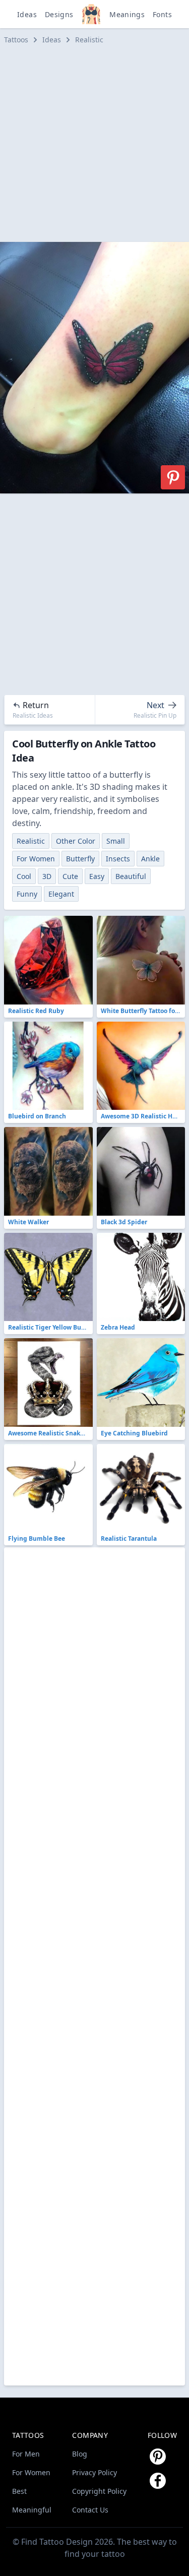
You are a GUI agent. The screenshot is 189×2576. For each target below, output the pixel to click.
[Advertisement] (94, 143)
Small (116, 841)
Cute (70, 876)
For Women (36, 859)
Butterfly (80, 859)
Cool (24, 876)
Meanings (127, 14)
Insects (118, 859)
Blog (80, 2454)
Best (19, 2491)
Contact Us (90, 2510)
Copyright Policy (99, 2491)
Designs (59, 14)
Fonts (162, 14)
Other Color (76, 841)
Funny (27, 894)
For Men (26, 2454)
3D (47, 876)
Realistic (89, 40)
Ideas (27, 14)
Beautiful (131, 876)
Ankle (150, 859)
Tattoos (16, 40)
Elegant (61, 894)
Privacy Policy (94, 2472)
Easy (97, 876)
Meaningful (32, 2510)
